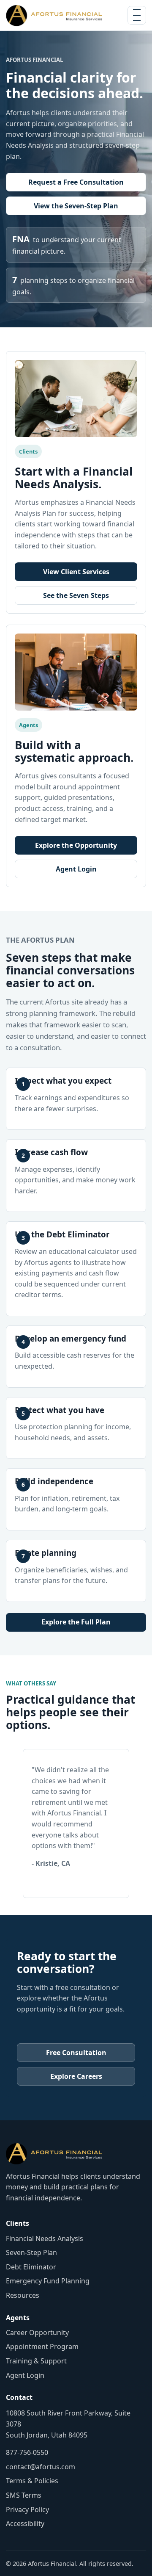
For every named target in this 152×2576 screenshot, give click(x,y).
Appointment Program (42, 2346)
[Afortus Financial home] (54, 15)
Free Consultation (76, 2053)
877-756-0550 (27, 2452)
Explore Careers (76, 2076)
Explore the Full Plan (76, 1622)
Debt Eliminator (31, 2267)
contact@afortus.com (41, 2467)
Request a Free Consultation (76, 182)
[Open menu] (137, 15)
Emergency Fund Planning (48, 2281)
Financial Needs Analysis (45, 2238)
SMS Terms (24, 2495)
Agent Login (76, 869)
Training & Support (36, 2361)
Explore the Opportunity (76, 845)
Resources (23, 2295)
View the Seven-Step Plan (76, 206)
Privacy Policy (27, 2510)
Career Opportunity (37, 2333)
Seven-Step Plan (31, 2252)
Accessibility (25, 2523)
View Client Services (76, 572)
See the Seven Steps (76, 595)
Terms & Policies (32, 2481)
